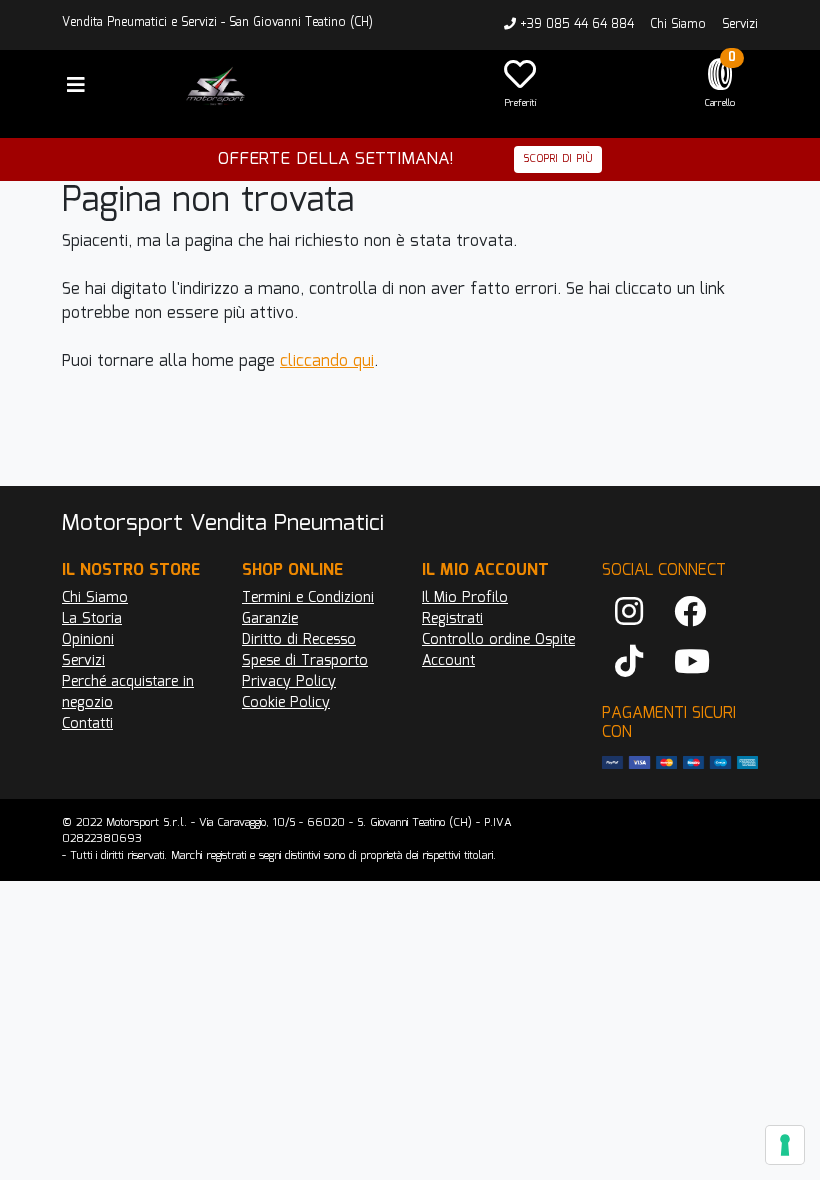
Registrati (452, 619)
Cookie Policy (286, 703)
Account (448, 661)
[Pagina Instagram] (629, 613)
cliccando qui (327, 361)
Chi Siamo (678, 24)
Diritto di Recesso (299, 640)
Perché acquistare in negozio (128, 692)
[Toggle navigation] (76, 86)
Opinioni (88, 640)
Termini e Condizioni (308, 598)
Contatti (87, 724)
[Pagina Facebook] (690, 613)
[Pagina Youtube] (692, 663)
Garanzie (270, 619)
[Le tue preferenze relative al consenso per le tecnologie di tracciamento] (785, 1145)
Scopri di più (558, 159)
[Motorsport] (320, 86)
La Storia (92, 619)
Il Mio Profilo (465, 598)
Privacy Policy (289, 682)
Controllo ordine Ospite (498, 640)
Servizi (740, 24)
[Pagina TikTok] (629, 663)
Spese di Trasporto (305, 661)
